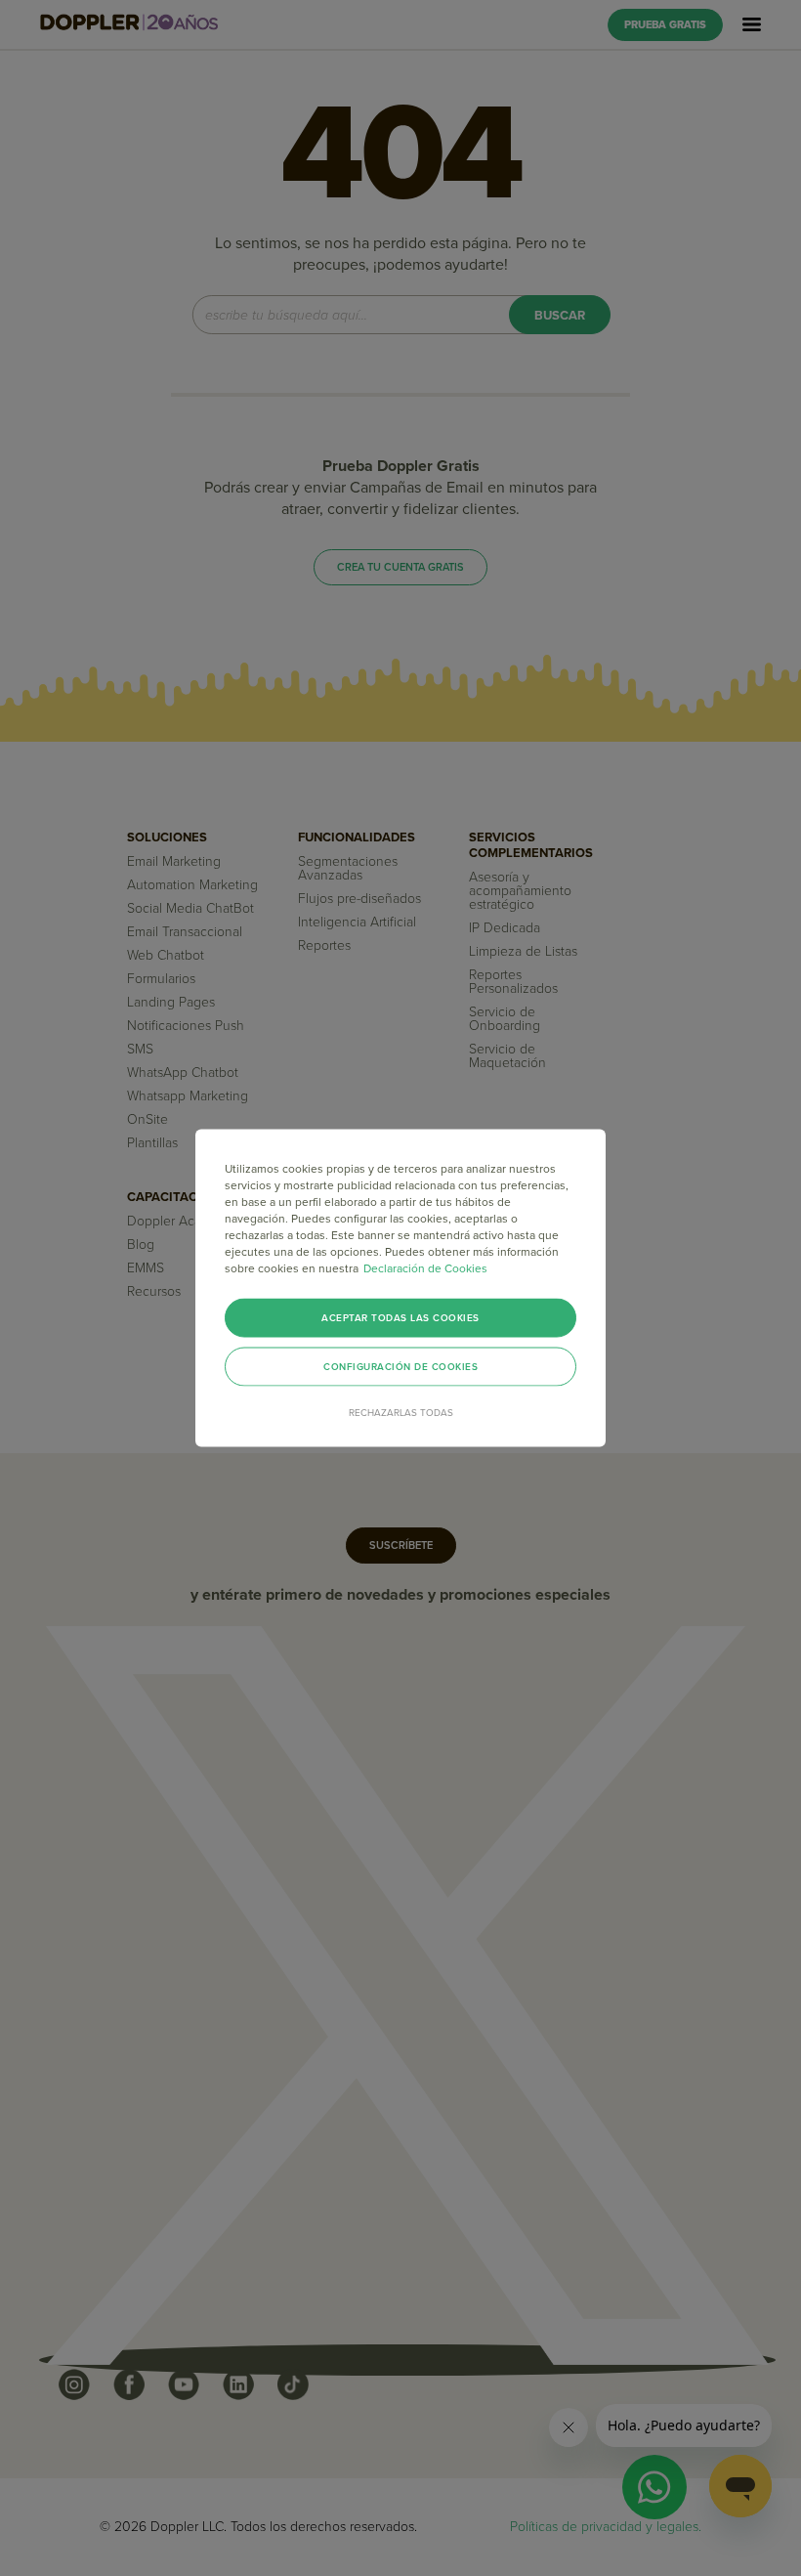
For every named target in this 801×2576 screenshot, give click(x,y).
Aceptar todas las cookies (400, 1318)
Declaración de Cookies (425, 1268)
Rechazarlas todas (401, 1413)
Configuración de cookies (400, 1367)
